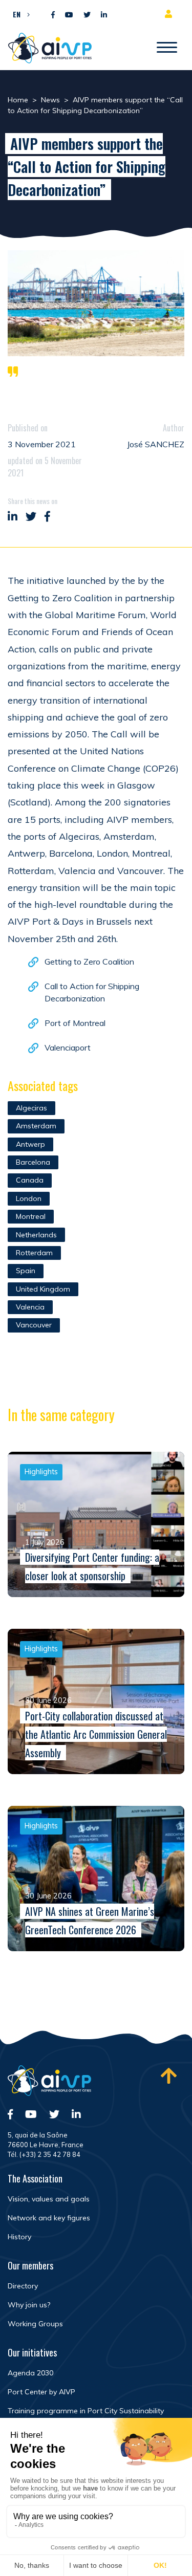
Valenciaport (68, 1047)
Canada (30, 1180)
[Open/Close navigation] (167, 48)
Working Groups (35, 2324)
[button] (19, 14)
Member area (170, 14)
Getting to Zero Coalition (89, 962)
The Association (35, 2178)
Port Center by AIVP (41, 2392)
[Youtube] (69, 15)
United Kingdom (43, 1289)
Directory (23, 2286)
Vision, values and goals (49, 2199)
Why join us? (29, 2305)
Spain (26, 1271)
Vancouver (34, 1325)
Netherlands (36, 1235)
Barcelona (33, 1162)
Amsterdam (36, 1126)
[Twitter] (87, 15)
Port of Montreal (75, 1023)
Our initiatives (32, 2352)
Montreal (31, 1216)
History (19, 2237)
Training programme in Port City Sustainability (86, 2411)
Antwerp (30, 1144)
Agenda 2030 (30, 2373)
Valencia (30, 1307)
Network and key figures (49, 2218)
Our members (30, 2265)
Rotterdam (34, 1253)
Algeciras (31, 1108)
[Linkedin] (104, 15)
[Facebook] (53, 15)
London (29, 1198)
